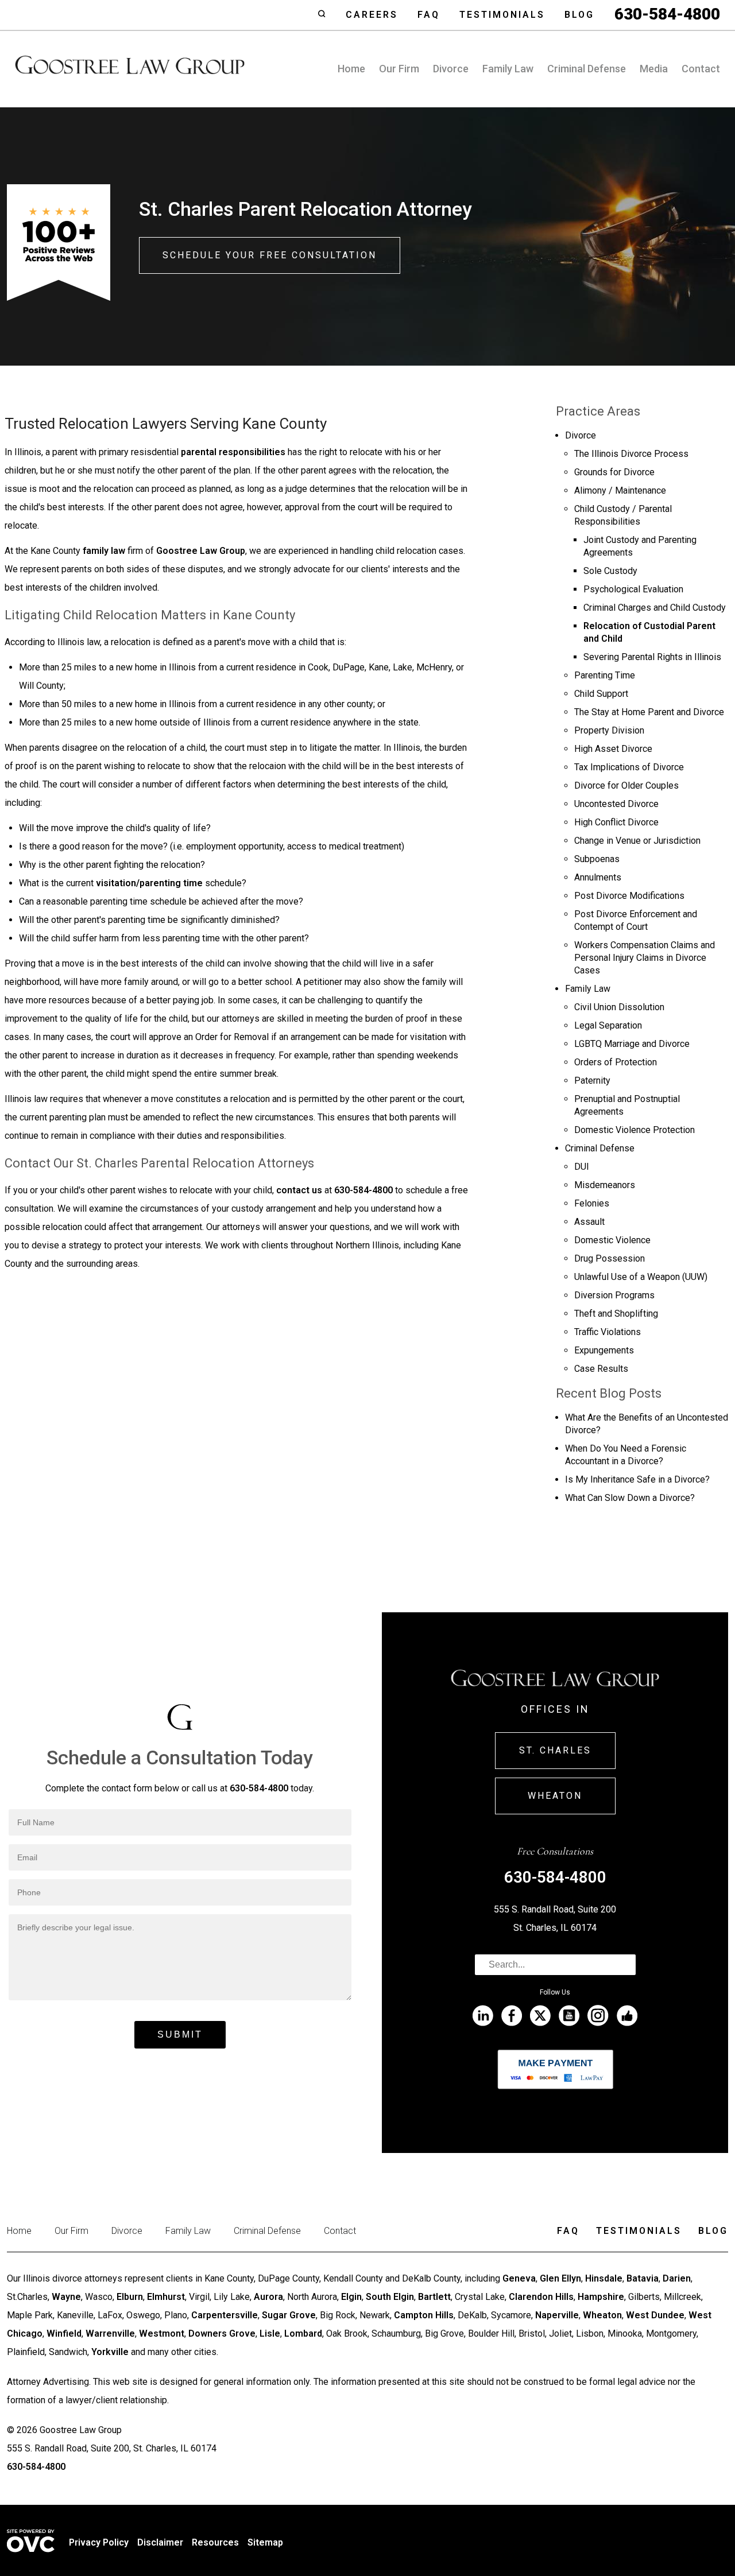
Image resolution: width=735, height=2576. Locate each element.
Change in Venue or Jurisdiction (637, 841)
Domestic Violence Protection (635, 1130)
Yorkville (110, 2352)
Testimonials (502, 15)
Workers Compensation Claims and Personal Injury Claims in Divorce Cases (645, 958)
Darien (677, 2278)
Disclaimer (160, 2542)
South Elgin (390, 2297)
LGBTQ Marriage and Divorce (632, 1044)
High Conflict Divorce (616, 822)
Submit (180, 2034)
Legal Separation (608, 1025)
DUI (582, 1167)
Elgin (351, 2297)
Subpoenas (597, 859)
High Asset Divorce (613, 749)
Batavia (643, 2278)
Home (351, 69)
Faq (429, 15)
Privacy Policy (99, 2542)
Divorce (451, 69)
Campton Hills (424, 2315)
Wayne (66, 2297)
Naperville (557, 2315)
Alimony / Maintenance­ (620, 490)
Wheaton (555, 1796)
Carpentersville (225, 2315)
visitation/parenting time (149, 883)
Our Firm (399, 69)
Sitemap (265, 2542)
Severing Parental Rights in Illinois (652, 657)
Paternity (592, 1081)
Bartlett (434, 2297)
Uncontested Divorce (616, 804)
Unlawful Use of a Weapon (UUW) (641, 1277)
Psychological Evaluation (633, 589)
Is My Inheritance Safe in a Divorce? (637, 1479)
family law (104, 551)
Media (654, 69)
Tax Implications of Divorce (629, 767)
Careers (372, 15)
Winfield (64, 2333)
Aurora (268, 2297)
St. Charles (555, 1750)
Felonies (592, 1203)
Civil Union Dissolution (619, 1007)
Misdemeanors (605, 1185)
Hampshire (601, 2297)
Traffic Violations (608, 1332)
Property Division (609, 730)
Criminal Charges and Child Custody (655, 608)
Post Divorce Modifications (629, 896)
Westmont (162, 2333)
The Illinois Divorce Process (631, 454)
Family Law (508, 69)
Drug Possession (610, 1258)
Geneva (519, 2278)
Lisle (270, 2333)
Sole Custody (610, 571)
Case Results (601, 1369)
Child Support (601, 694)
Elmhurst (166, 2297)
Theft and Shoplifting (616, 1314)
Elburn (130, 2297)
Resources (215, 2542)
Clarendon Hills (541, 2297)
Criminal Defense (587, 69)
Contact (701, 69)
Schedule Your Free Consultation (270, 255)
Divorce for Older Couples (626, 785)
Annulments (598, 877)
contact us (299, 1190)
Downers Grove (222, 2333)
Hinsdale (604, 2278)
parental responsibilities (233, 452)
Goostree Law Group (201, 551)
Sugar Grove (289, 2315)
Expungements (604, 1350)
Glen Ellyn (560, 2278)
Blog (579, 15)
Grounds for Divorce (614, 472)
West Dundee (655, 2315)
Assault (589, 1222)
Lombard (303, 2333)
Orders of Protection (616, 1062)
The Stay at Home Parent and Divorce (649, 712)
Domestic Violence (612, 1240)
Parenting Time (605, 675)
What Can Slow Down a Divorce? (630, 1498)
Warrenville (110, 2333)
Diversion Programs (614, 1295)
